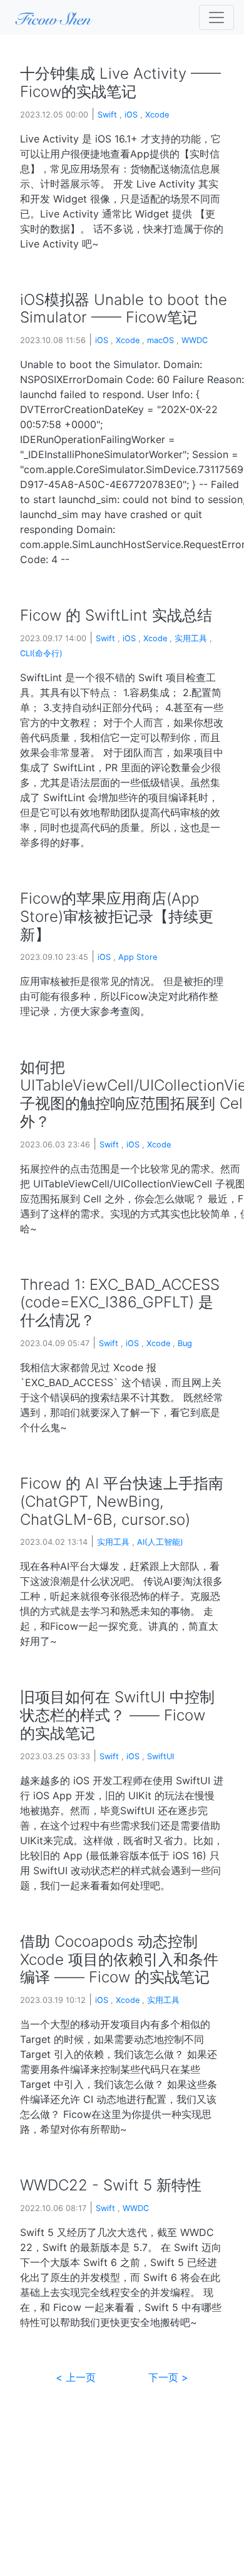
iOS (131, 115)
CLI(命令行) (41, 653)
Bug (185, 1343)
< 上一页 (76, 2377)
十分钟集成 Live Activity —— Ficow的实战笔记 (120, 82)
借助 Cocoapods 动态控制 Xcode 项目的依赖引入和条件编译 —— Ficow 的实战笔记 (119, 1959)
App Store (138, 957)
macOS (160, 340)
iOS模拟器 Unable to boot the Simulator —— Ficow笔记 (124, 309)
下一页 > (168, 2377)
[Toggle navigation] (216, 17)
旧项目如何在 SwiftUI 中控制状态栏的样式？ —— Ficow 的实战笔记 (117, 1715)
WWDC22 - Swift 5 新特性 (111, 2185)
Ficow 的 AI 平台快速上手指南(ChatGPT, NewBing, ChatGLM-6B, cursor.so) (122, 1501)
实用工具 (191, 638)
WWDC (195, 340)
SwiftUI (160, 1756)
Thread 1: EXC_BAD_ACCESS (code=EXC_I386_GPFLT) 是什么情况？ (120, 1303)
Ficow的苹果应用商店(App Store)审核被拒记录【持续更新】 (117, 916)
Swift (107, 115)
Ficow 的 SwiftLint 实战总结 (116, 615)
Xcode (157, 115)
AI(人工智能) (160, 1542)
